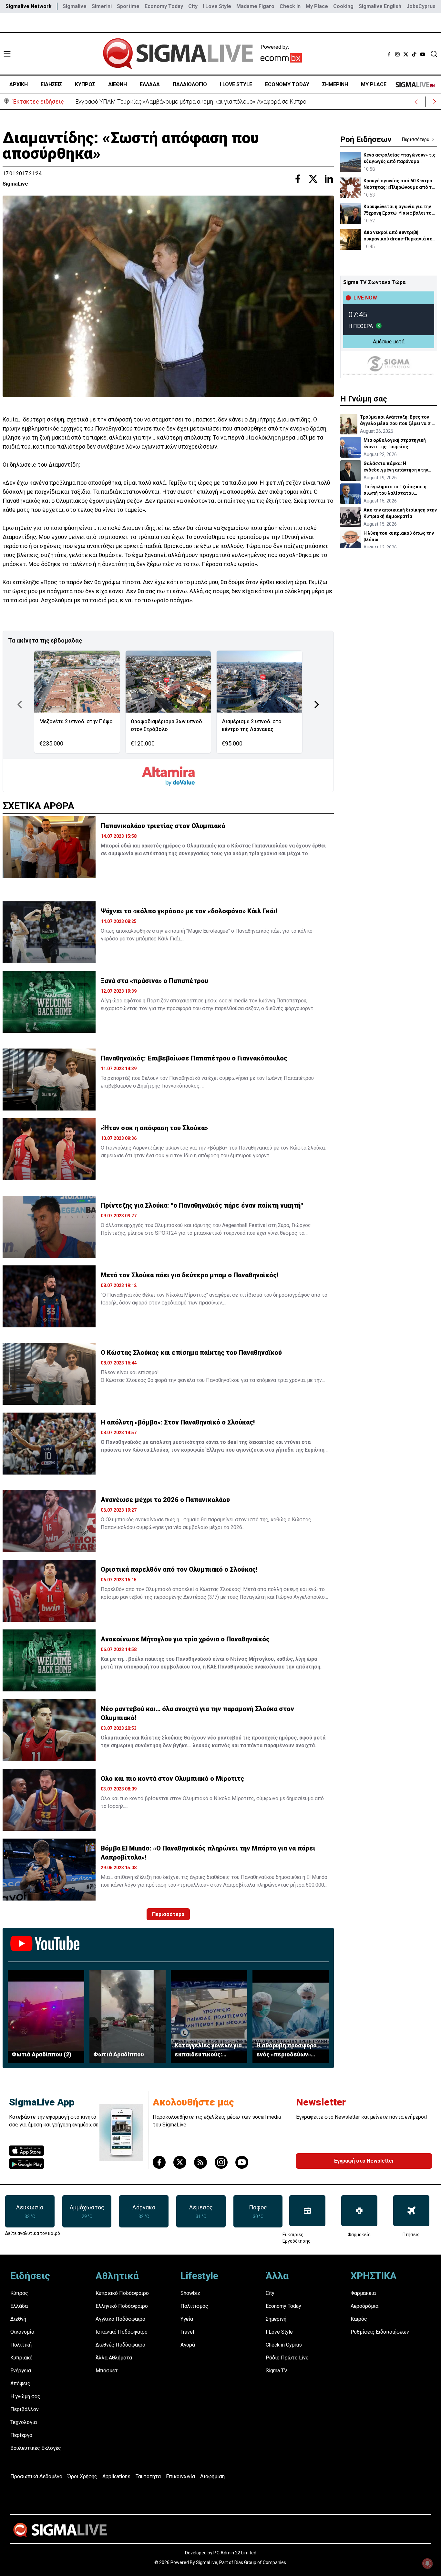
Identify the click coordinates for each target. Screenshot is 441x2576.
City (193, 6)
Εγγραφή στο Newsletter (364, 2161)
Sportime (128, 6)
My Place (317, 6)
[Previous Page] (20, 705)
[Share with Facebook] (298, 179)
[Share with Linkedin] (329, 179)
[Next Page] (317, 705)
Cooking (343, 6)
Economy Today (164, 6)
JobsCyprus (421, 6)
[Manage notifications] (427, 2563)
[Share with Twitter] (313, 179)
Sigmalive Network (29, 6)
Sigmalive (75, 6)
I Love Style (217, 6)
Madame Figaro (255, 6)
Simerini (102, 6)
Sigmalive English (380, 6)
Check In (290, 6)
